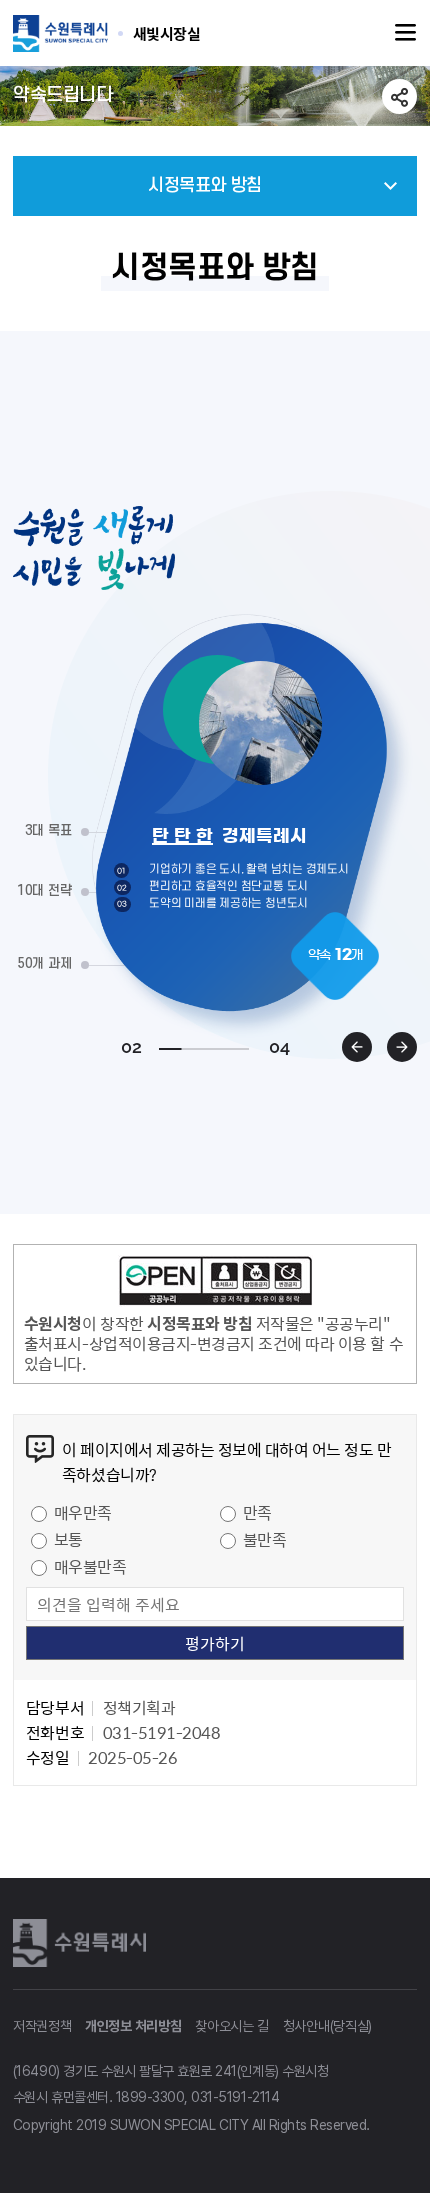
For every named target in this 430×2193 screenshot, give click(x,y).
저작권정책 (42, 2026)
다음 (402, 1047)
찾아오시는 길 (232, 2026)
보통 (68, 1539)
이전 (357, 1047)
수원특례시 (83, 1943)
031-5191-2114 (235, 2097)
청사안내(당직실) (327, 2026)
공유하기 (399, 96)
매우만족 (83, 1512)
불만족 (265, 1539)
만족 (257, 1512)
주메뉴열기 (406, 33)
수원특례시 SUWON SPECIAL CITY (167, 33)
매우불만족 (90, 1566)
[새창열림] (215, 1284)
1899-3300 (150, 2097)
